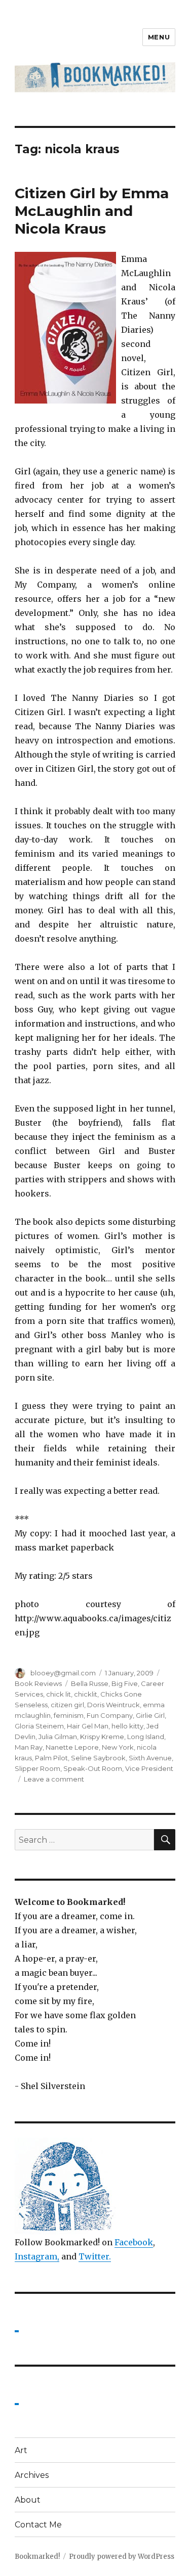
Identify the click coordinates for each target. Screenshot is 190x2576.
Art (21, 2450)
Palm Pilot (51, 1758)
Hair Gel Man (88, 1726)
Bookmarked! (37, 2557)
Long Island (146, 1737)
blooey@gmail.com (63, 1673)
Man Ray (29, 1747)
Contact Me (38, 2525)
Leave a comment (54, 1779)
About (28, 2500)
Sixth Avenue (150, 1758)
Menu (159, 37)
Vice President (149, 1768)
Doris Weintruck (113, 1705)
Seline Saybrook (98, 1758)
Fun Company (110, 1715)
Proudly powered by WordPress (122, 2557)
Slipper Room (37, 1768)
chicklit (86, 1694)
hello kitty (127, 1726)
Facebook (134, 2242)
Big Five (125, 1683)
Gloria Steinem (39, 1726)
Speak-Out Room (93, 1768)
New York (118, 1747)
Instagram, (37, 2256)
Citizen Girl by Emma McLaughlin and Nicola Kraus (92, 211)
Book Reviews (38, 1683)
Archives (32, 2475)
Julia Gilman (58, 1737)
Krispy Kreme (102, 1737)
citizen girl (67, 1705)
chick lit (59, 1694)
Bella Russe (90, 1683)
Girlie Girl (150, 1715)
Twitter (94, 2256)
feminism (69, 1715)
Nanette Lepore (72, 1747)
